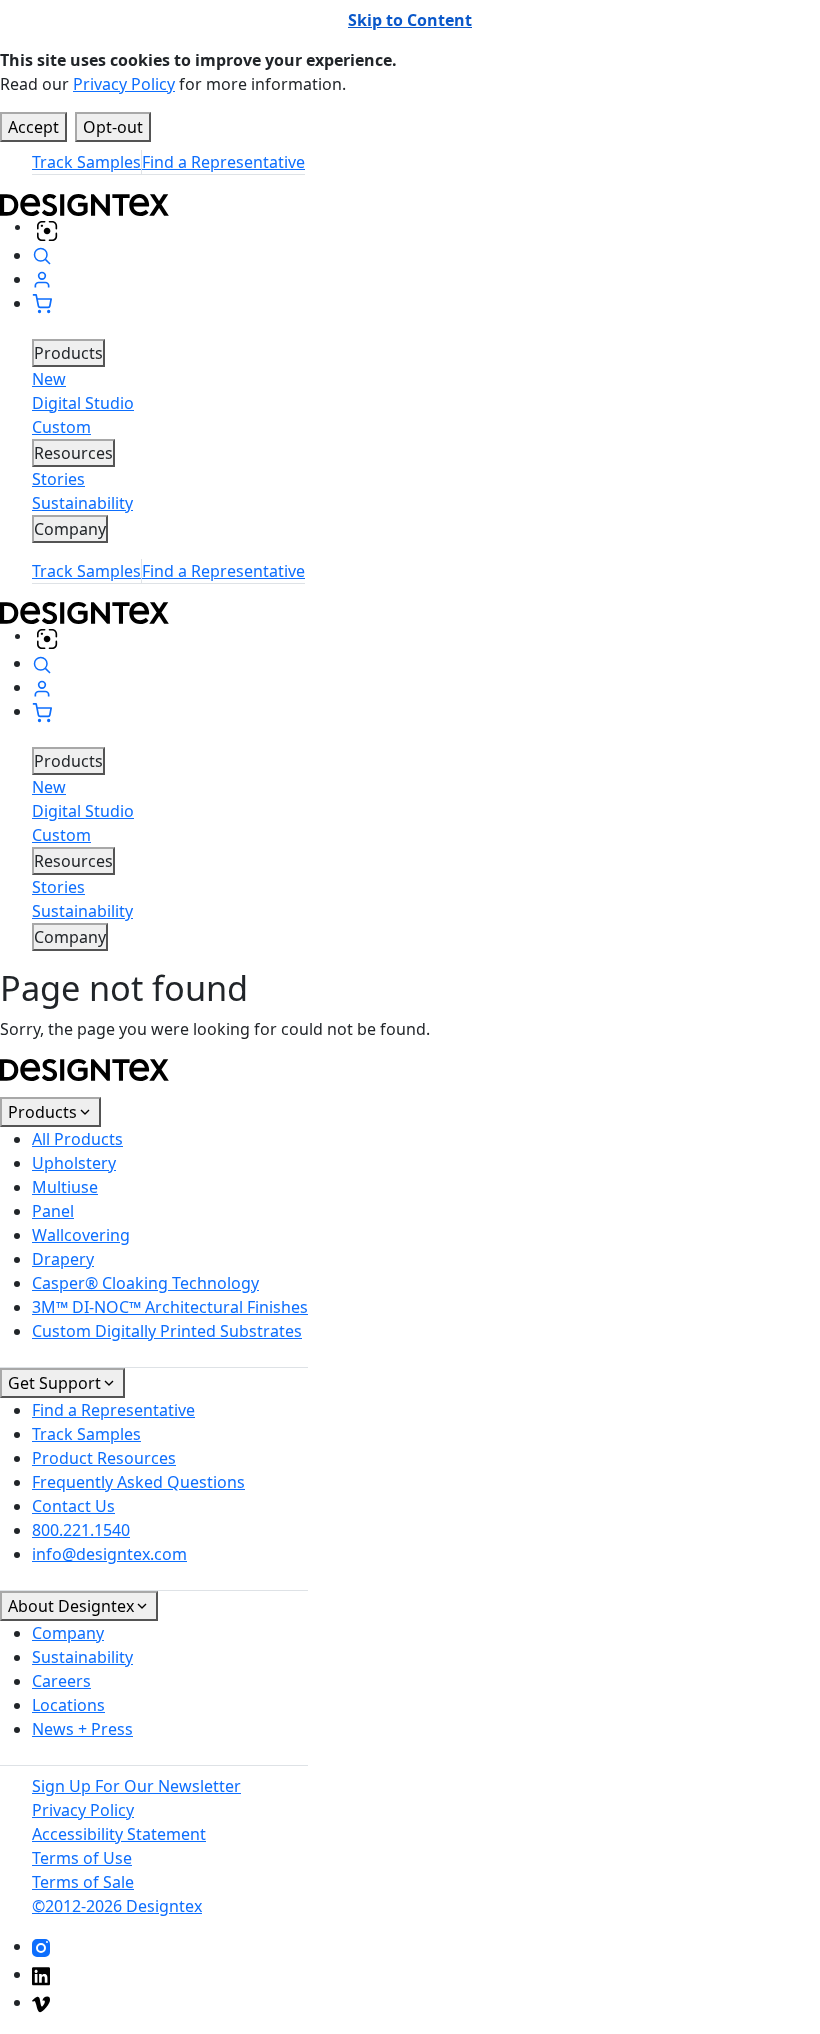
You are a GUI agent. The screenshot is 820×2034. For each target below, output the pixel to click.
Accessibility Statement (119, 1834)
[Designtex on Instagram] (41, 1946)
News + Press (82, 1729)
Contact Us (73, 1506)
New (49, 379)
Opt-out (113, 127)
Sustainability (82, 503)
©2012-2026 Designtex (117, 1906)
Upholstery (74, 1163)
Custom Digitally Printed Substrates (167, 1331)
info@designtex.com (109, 1554)
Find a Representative (223, 162)
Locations (68, 1705)
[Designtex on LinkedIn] (41, 1974)
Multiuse (65, 1187)
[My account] (42, 279)
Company (68, 1633)
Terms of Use (82, 1858)
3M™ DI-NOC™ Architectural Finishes (170, 1307)
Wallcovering (81, 1235)
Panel (53, 1211)
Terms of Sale (83, 1882)
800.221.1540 (81, 1530)
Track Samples (86, 162)
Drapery (63, 1259)
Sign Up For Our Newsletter (136, 1786)
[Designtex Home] (410, 203)
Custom (61, 427)
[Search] (42, 255)
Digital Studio (83, 403)
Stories (58, 479)
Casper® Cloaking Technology (145, 1283)
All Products (77, 1139)
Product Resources (104, 1458)
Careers (61, 1681)
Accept (33, 127)
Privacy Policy (124, 84)
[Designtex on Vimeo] (41, 2002)
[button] (42, 303)
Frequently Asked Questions (138, 1482)
